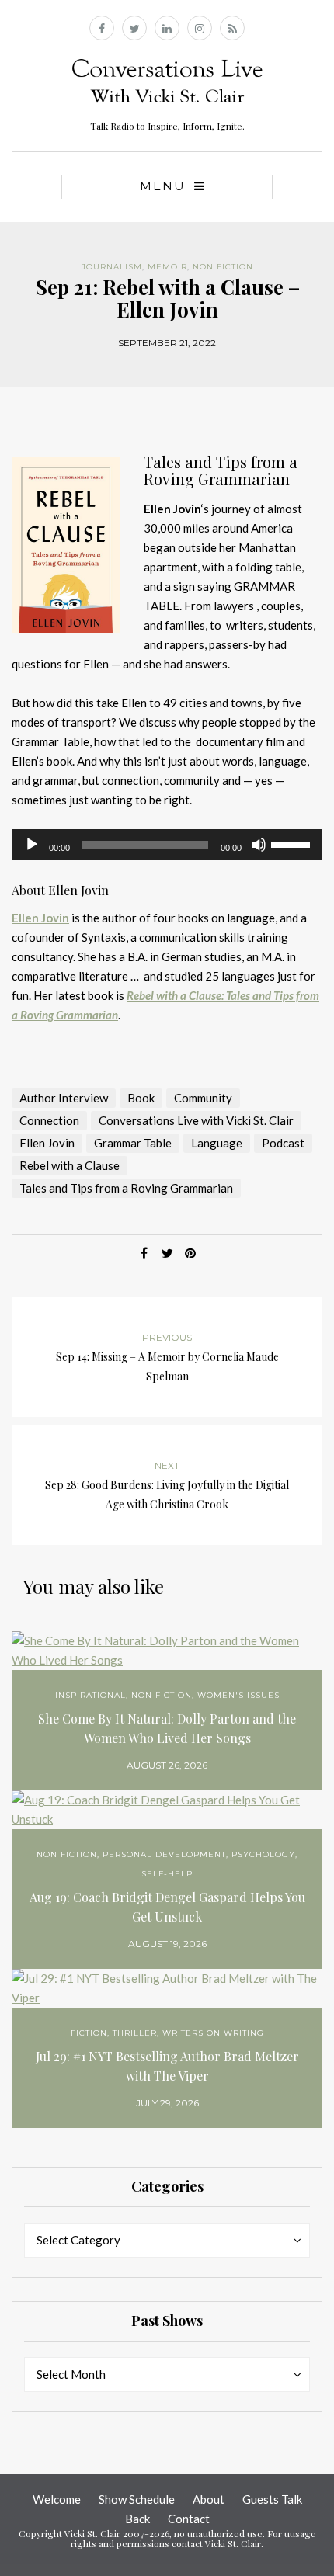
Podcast (283, 1143)
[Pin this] (190, 1253)
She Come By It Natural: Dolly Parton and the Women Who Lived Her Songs (167, 1728)
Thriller (135, 2033)
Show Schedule (137, 2499)
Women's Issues (238, 1695)
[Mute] (259, 845)
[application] (167, 845)
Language (217, 1143)
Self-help (167, 1874)
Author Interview (64, 1098)
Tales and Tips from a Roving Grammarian (126, 1188)
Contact (189, 2519)
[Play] (32, 845)
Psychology (263, 1854)
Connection (49, 1120)
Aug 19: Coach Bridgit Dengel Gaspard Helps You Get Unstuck (167, 1907)
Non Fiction (223, 267)
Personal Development (164, 1854)
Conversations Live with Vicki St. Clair (196, 1120)
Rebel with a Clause (70, 1165)
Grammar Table (133, 1143)
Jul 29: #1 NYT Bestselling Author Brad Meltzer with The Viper (167, 2066)
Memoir (167, 267)
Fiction (89, 2033)
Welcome (57, 2499)
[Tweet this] (167, 1253)
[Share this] (144, 1253)
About (209, 2499)
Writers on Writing (213, 2033)
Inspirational (90, 1695)
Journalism (112, 267)
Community (203, 1098)
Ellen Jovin (40, 918)
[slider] (293, 843)
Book (141, 1098)
